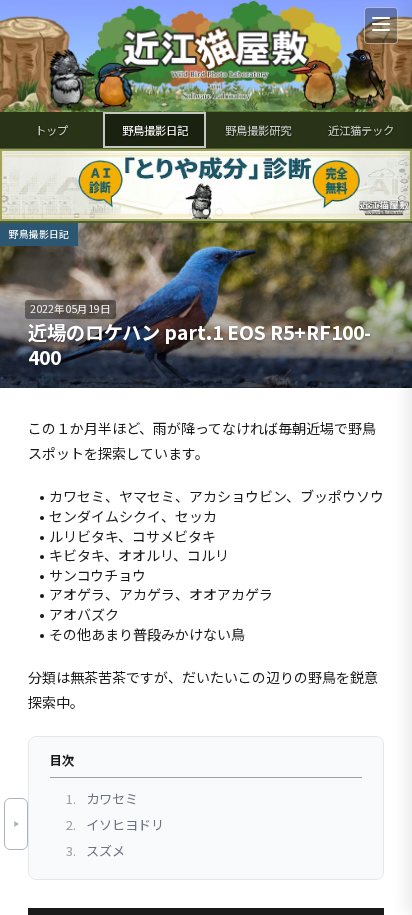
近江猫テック (361, 130)
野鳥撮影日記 (155, 130)
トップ (51, 130)
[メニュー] (381, 25)
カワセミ (102, 798)
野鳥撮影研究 (258, 130)
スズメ (95, 850)
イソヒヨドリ (115, 824)
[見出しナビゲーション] (16, 824)
